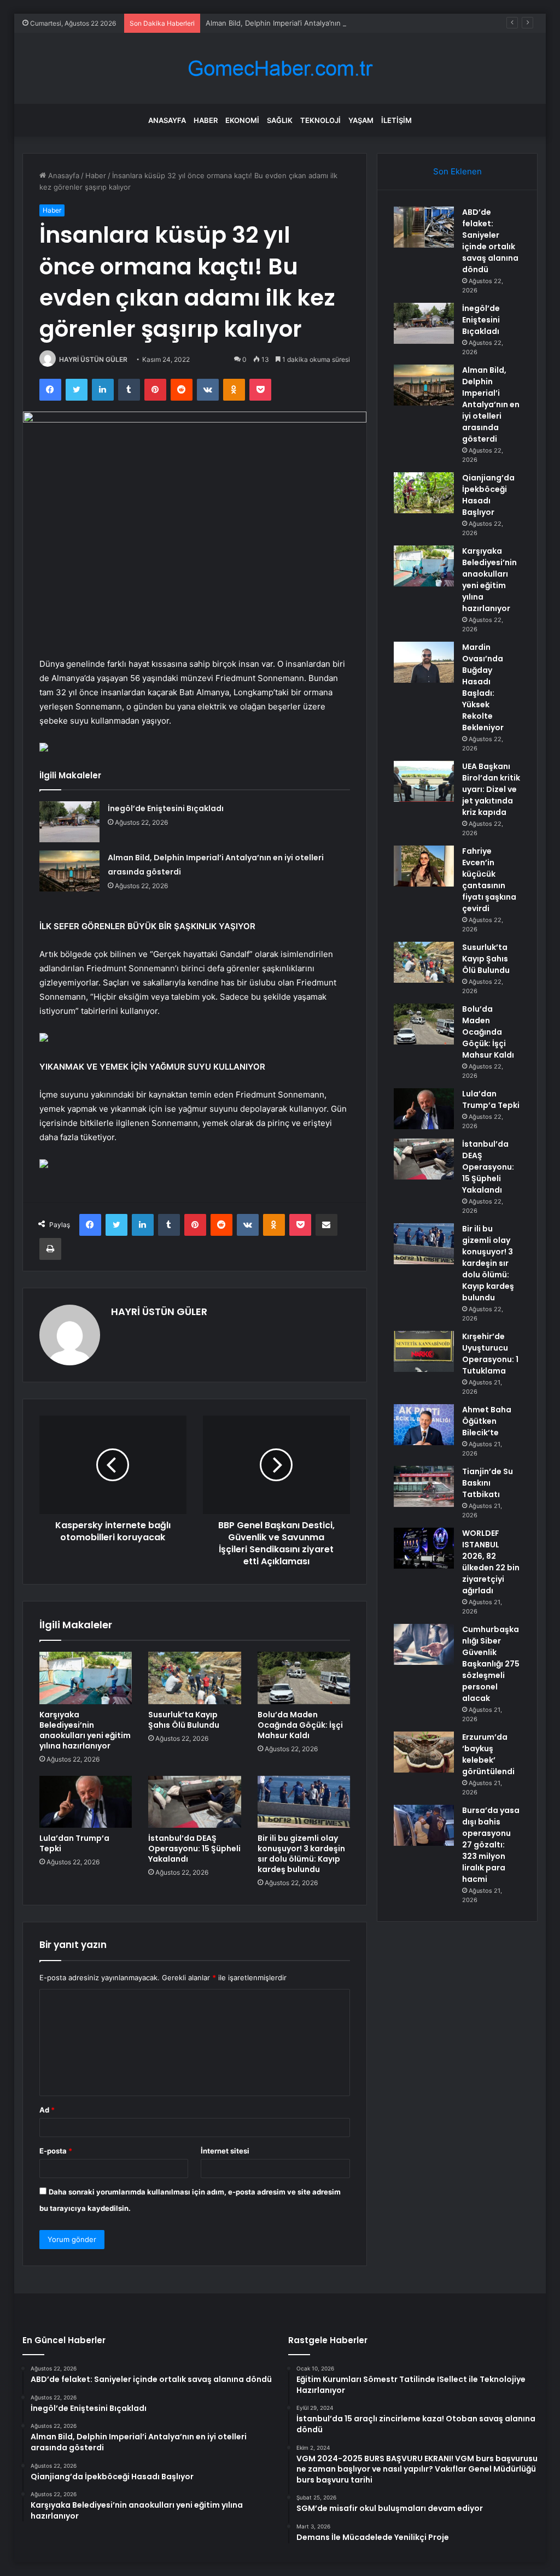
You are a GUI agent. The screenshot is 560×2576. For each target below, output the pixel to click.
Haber (206, 120)
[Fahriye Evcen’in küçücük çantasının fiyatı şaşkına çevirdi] (424, 866)
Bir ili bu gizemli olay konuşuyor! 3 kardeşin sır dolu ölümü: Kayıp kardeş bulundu (301, 1854)
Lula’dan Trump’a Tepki (74, 1843)
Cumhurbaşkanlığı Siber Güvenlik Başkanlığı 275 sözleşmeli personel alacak (491, 1664)
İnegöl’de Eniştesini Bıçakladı (166, 808)
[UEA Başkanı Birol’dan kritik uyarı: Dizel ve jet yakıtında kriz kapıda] (424, 781)
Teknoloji (320, 120)
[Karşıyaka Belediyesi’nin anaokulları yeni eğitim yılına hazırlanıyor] (86, 1678)
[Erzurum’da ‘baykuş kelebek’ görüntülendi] (424, 1752)
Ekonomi (242, 120)
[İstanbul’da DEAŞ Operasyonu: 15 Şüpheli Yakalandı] (195, 1802)
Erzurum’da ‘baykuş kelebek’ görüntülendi (488, 1754)
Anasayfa (167, 120)
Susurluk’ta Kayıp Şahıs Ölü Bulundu (184, 1720)
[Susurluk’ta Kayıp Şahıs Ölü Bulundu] (195, 1678)
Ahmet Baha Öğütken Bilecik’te (487, 1421)
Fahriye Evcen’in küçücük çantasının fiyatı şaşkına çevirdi (489, 880)
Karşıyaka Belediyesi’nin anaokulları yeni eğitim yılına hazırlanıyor (85, 1730)
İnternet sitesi (225, 2151)
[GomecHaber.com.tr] (280, 69)
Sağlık (280, 120)
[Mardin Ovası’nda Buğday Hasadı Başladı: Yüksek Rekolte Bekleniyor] (424, 662)
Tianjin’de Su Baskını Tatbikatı (488, 1483)
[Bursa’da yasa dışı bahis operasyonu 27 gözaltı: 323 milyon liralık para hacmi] (424, 1825)
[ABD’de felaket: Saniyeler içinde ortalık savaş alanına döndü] (424, 227)
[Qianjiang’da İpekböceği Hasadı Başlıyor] (424, 493)
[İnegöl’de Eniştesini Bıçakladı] (69, 822)
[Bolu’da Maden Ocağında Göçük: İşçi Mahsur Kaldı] (304, 1678)
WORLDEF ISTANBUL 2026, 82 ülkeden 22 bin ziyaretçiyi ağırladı (491, 1562)
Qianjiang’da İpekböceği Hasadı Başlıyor (488, 495)
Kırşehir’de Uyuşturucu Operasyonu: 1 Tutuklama (490, 1354)
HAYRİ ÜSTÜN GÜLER (93, 359)
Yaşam (361, 120)
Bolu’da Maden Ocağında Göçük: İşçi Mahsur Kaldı (300, 1725)
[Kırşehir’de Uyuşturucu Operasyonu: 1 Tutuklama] (424, 1351)
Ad (47, 2110)
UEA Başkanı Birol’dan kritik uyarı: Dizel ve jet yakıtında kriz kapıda (491, 789)
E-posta (56, 2151)
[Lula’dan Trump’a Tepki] (86, 1802)
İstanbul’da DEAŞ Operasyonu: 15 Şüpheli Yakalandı (194, 1849)
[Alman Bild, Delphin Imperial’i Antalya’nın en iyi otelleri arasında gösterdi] (69, 871)
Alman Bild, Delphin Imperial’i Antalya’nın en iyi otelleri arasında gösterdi (327, 23)
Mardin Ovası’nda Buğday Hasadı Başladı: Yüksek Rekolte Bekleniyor (483, 687)
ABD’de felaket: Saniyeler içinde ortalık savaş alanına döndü (490, 241)
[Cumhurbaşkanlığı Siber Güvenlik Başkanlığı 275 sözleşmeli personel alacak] (424, 1644)
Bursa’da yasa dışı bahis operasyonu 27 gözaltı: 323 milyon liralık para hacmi (491, 1845)
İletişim (396, 120)
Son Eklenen (457, 171)
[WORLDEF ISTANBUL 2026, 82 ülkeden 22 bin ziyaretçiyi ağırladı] (424, 1548)
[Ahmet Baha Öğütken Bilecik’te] (424, 1425)
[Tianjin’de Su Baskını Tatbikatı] (424, 1486)
